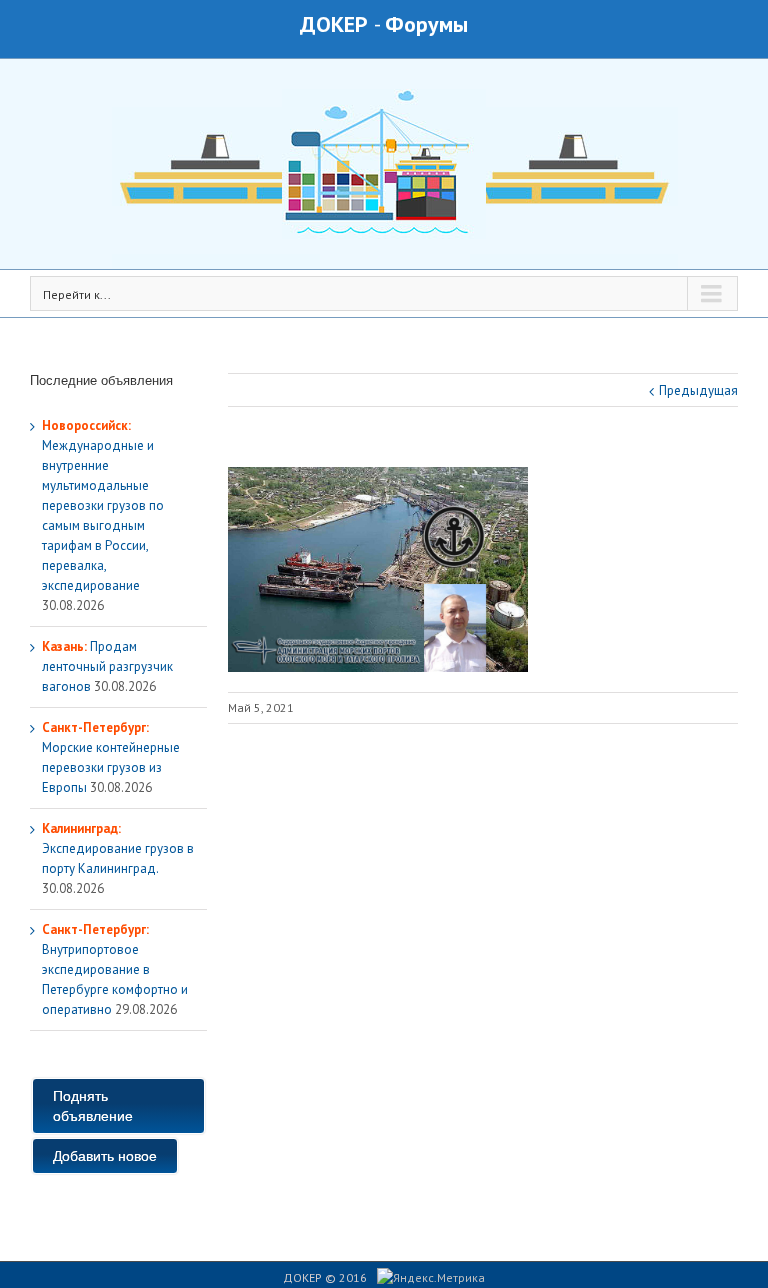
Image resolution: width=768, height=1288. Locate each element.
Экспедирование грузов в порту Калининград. (118, 848)
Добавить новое (105, 1156)
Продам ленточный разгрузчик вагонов (107, 666)
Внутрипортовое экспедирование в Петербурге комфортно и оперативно (115, 969)
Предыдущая (698, 390)
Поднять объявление (93, 1106)
